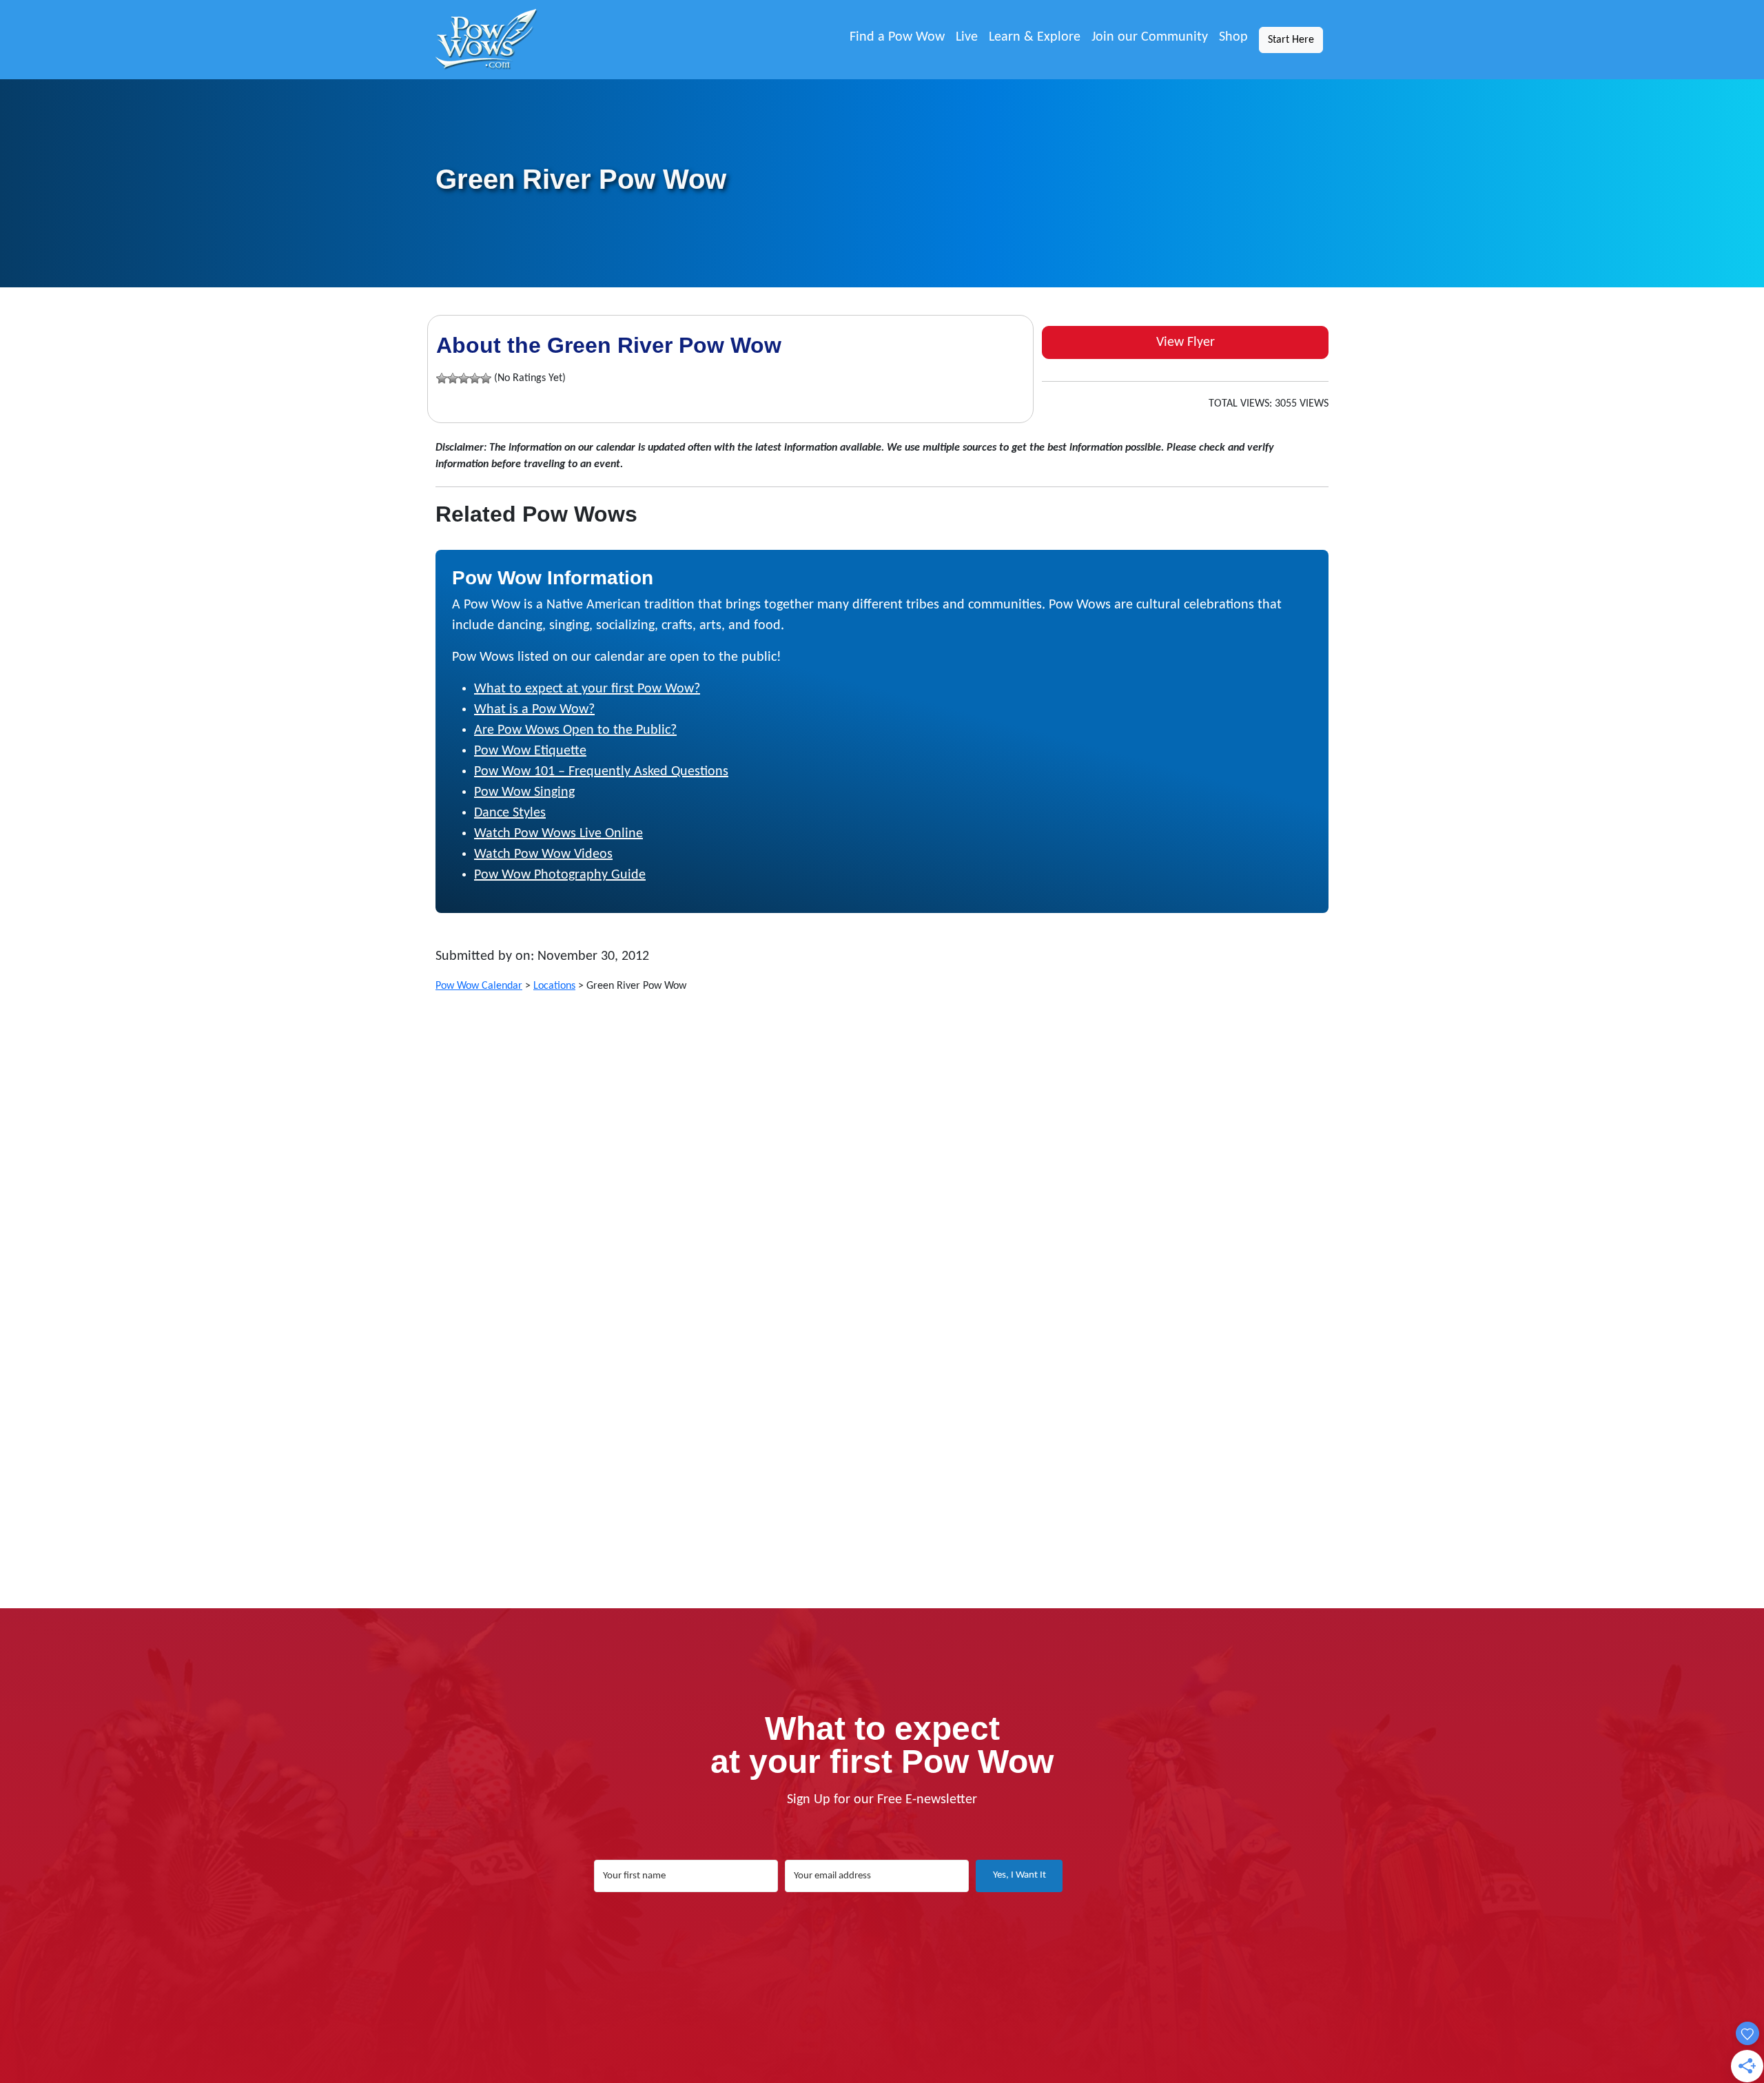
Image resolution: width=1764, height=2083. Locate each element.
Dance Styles (510, 813)
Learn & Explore (1035, 37)
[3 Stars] (464, 378)
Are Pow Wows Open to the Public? (575, 730)
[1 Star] (442, 378)
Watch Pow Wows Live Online (558, 834)
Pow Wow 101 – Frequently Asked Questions (601, 772)
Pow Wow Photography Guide (560, 875)
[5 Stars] (486, 378)
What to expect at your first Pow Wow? (587, 689)
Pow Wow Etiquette (530, 751)
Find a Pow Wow (897, 37)
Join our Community (1150, 37)
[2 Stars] (453, 378)
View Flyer (1186, 342)
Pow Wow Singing (524, 792)
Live (967, 37)
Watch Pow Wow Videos (543, 854)
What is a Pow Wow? (534, 710)
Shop (1233, 37)
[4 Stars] (475, 378)
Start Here (1291, 40)
